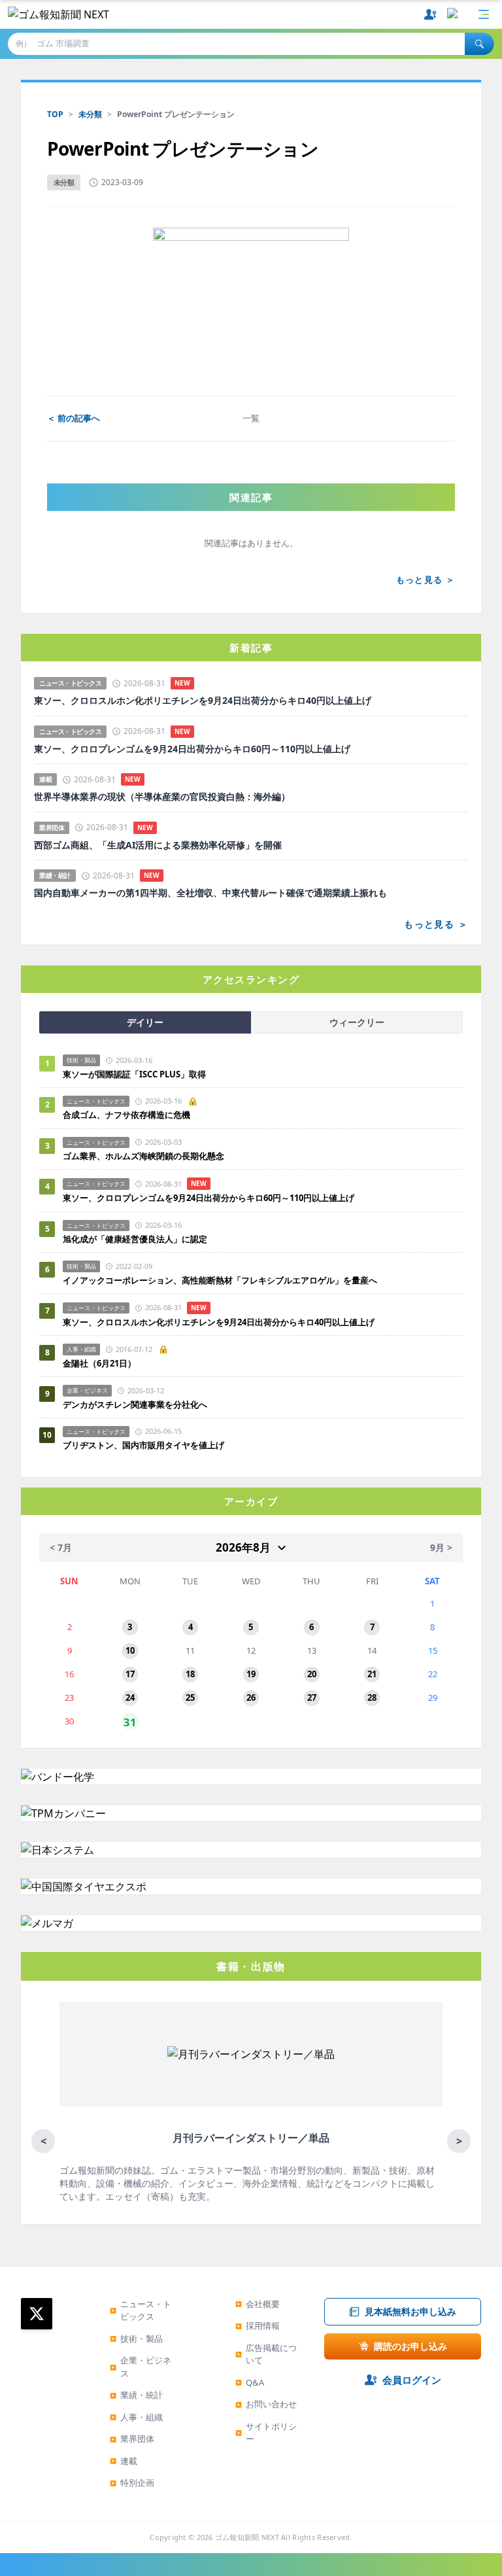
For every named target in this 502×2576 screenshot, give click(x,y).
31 (130, 1721)
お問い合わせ (266, 2404)
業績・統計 (136, 2395)
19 (251, 1674)
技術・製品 (136, 2339)
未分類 (90, 114)
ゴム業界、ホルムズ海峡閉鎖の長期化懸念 (148, 1156)
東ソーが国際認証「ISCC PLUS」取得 (134, 1074)
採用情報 (258, 2325)
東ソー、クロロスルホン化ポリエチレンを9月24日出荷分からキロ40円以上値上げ (203, 701)
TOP (55, 114)
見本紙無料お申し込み (410, 2311)
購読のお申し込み (410, 2346)
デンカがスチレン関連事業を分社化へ (135, 1404)
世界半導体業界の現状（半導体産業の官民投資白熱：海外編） (162, 797)
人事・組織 (136, 2417)
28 (372, 1697)
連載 (124, 2461)
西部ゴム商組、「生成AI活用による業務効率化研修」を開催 (158, 845)
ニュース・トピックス (141, 2310)
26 (251, 1697)
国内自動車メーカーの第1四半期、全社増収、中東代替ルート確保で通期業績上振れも (210, 893)
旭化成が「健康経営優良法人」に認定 (135, 1239)
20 (312, 1674)
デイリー (145, 1022)
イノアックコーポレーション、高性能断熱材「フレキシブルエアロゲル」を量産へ (220, 1280)
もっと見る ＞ (426, 580)
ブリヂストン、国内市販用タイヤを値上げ (143, 1445)
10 (130, 1650)
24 (130, 1697)
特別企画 (132, 2482)
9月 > (441, 1547)
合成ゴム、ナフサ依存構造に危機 (126, 1115)
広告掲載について (266, 2354)
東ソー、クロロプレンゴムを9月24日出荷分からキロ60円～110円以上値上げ (192, 749)
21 (372, 1674)
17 (130, 1674)
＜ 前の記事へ (74, 418)
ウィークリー (357, 1022)
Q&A (250, 2382)
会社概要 (258, 2304)
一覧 (251, 418)
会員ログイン (412, 2380)
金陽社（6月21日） (99, 1363)
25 (190, 1697)
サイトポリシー (266, 2433)
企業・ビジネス (141, 2367)
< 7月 (61, 1547)
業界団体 (132, 2439)
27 (312, 1697)
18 (190, 1674)
